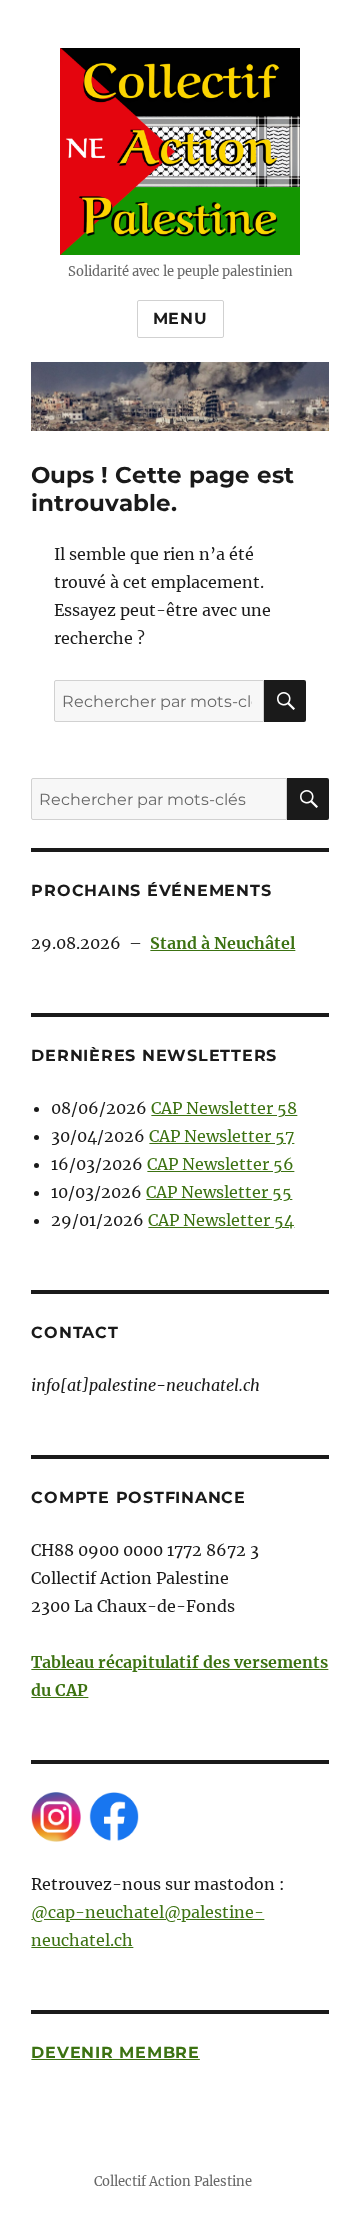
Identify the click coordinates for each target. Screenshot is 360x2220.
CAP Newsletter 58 (224, 1108)
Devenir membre (115, 2052)
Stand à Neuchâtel (222, 943)
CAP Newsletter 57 (221, 1136)
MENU (180, 318)
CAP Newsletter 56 (220, 1164)
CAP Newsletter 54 (221, 1220)
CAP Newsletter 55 (219, 1192)
